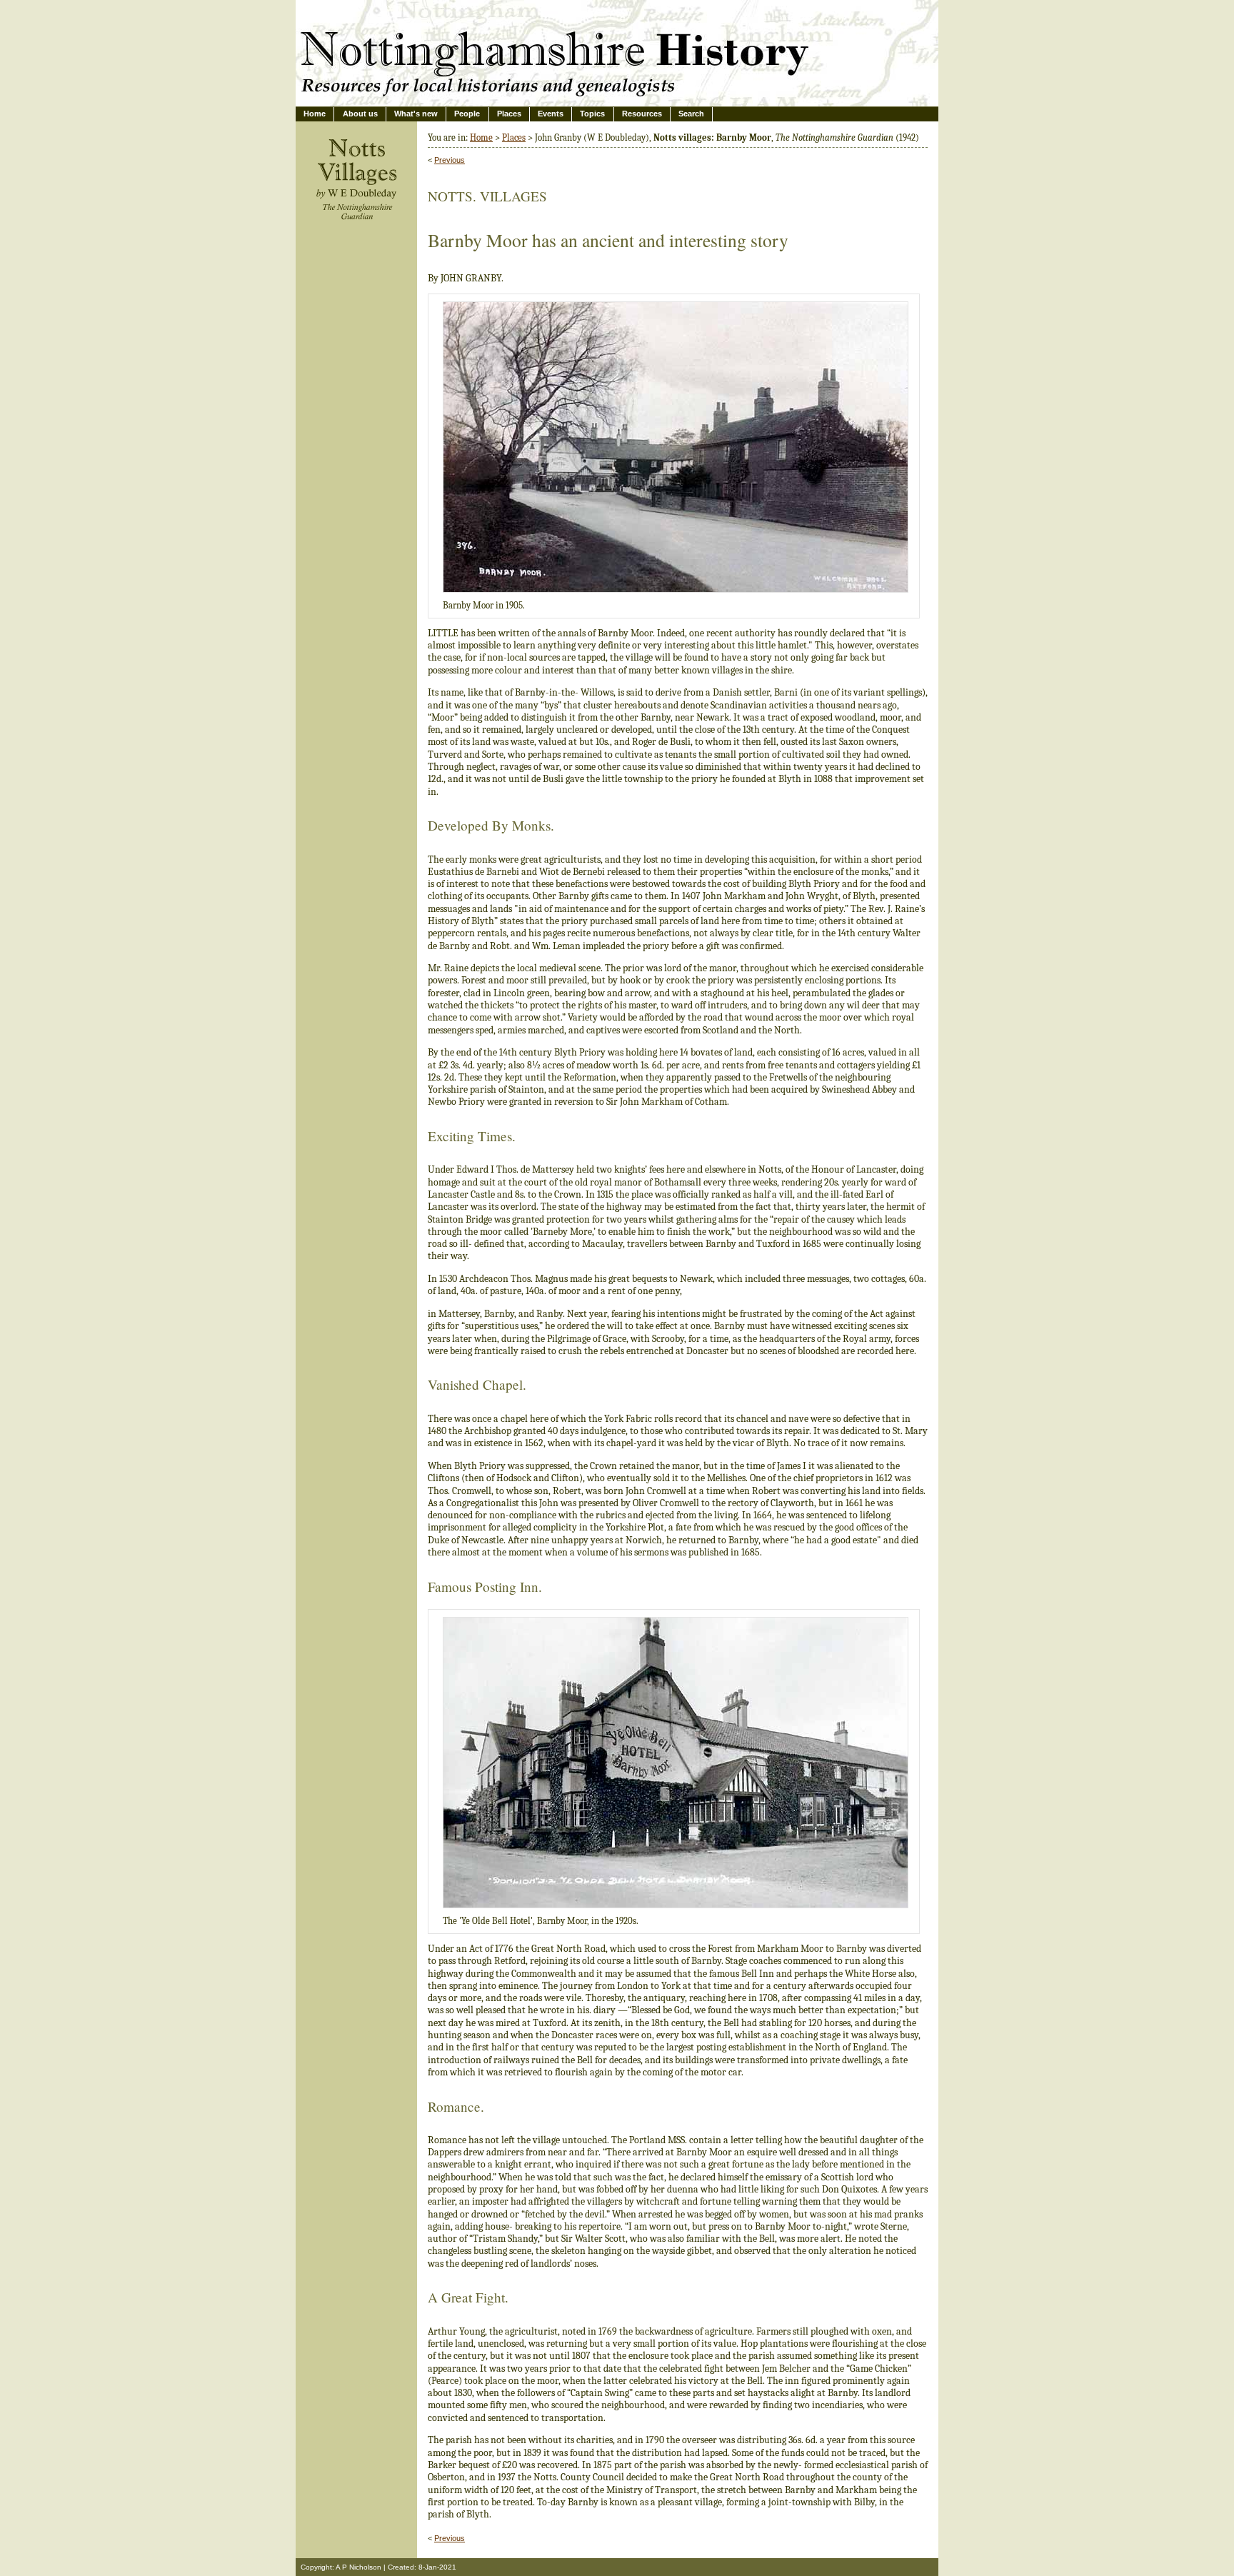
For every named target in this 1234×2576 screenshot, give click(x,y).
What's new (416, 114)
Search (691, 114)
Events (551, 114)
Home (315, 114)
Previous (450, 160)
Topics (592, 114)
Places (509, 114)
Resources (642, 114)
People (467, 114)
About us (360, 114)
